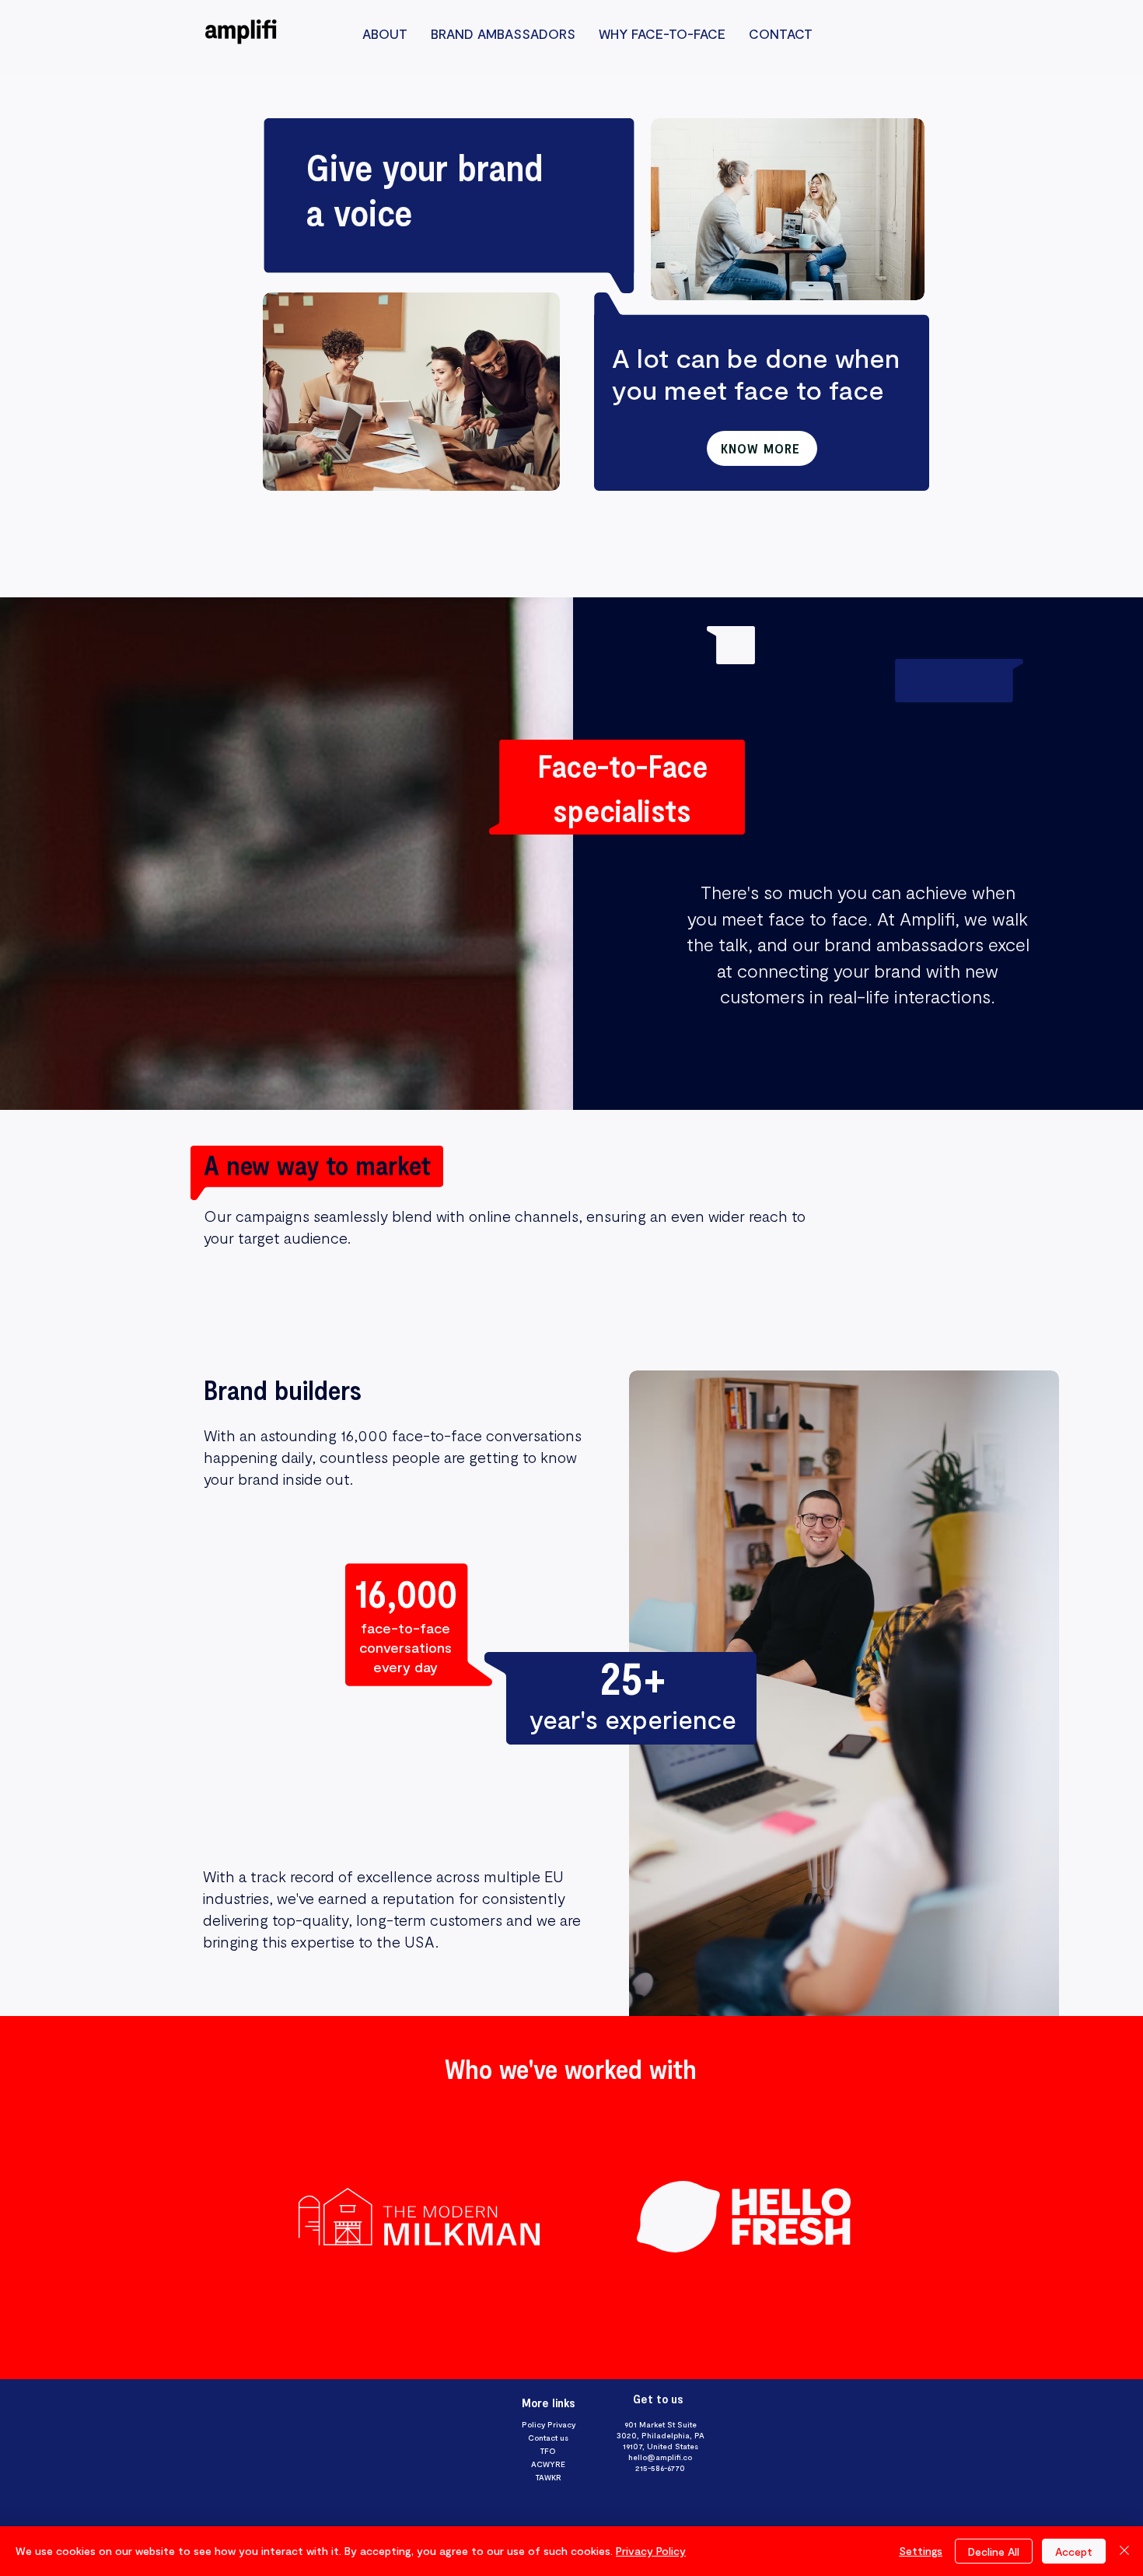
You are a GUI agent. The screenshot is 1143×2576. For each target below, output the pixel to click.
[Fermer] (1124, 2551)
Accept (1074, 2551)
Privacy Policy (651, 2551)
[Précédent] (85, 2197)
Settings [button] (921, 2551)
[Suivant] (1058, 2197)
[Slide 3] (571, 2340)
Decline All (994, 2551)
